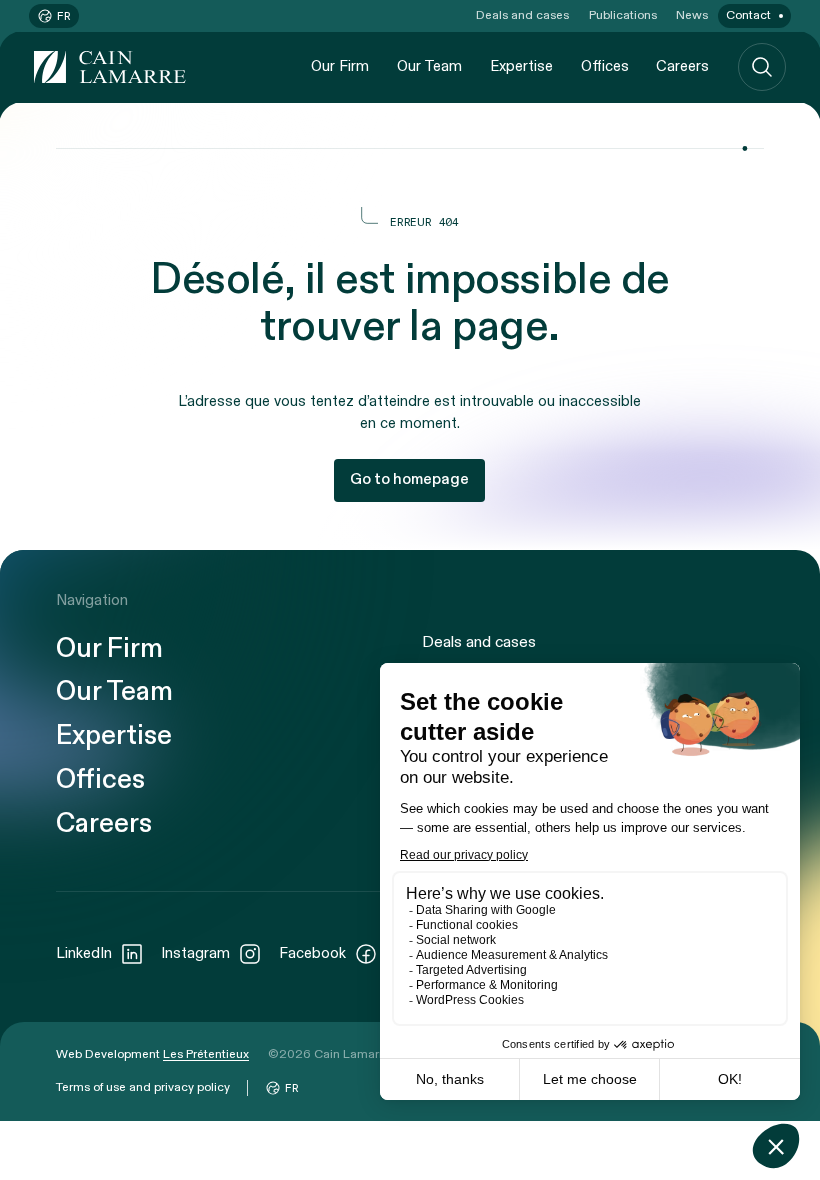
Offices (605, 66)
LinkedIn (84, 953)
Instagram (195, 953)
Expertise (521, 66)
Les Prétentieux (206, 1054)
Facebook (312, 953)
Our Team (429, 66)
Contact (748, 15)
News (692, 15)
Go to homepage (409, 479)
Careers (682, 66)
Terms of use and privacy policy (143, 1087)
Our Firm (340, 66)
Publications (623, 15)
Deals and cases (522, 15)
